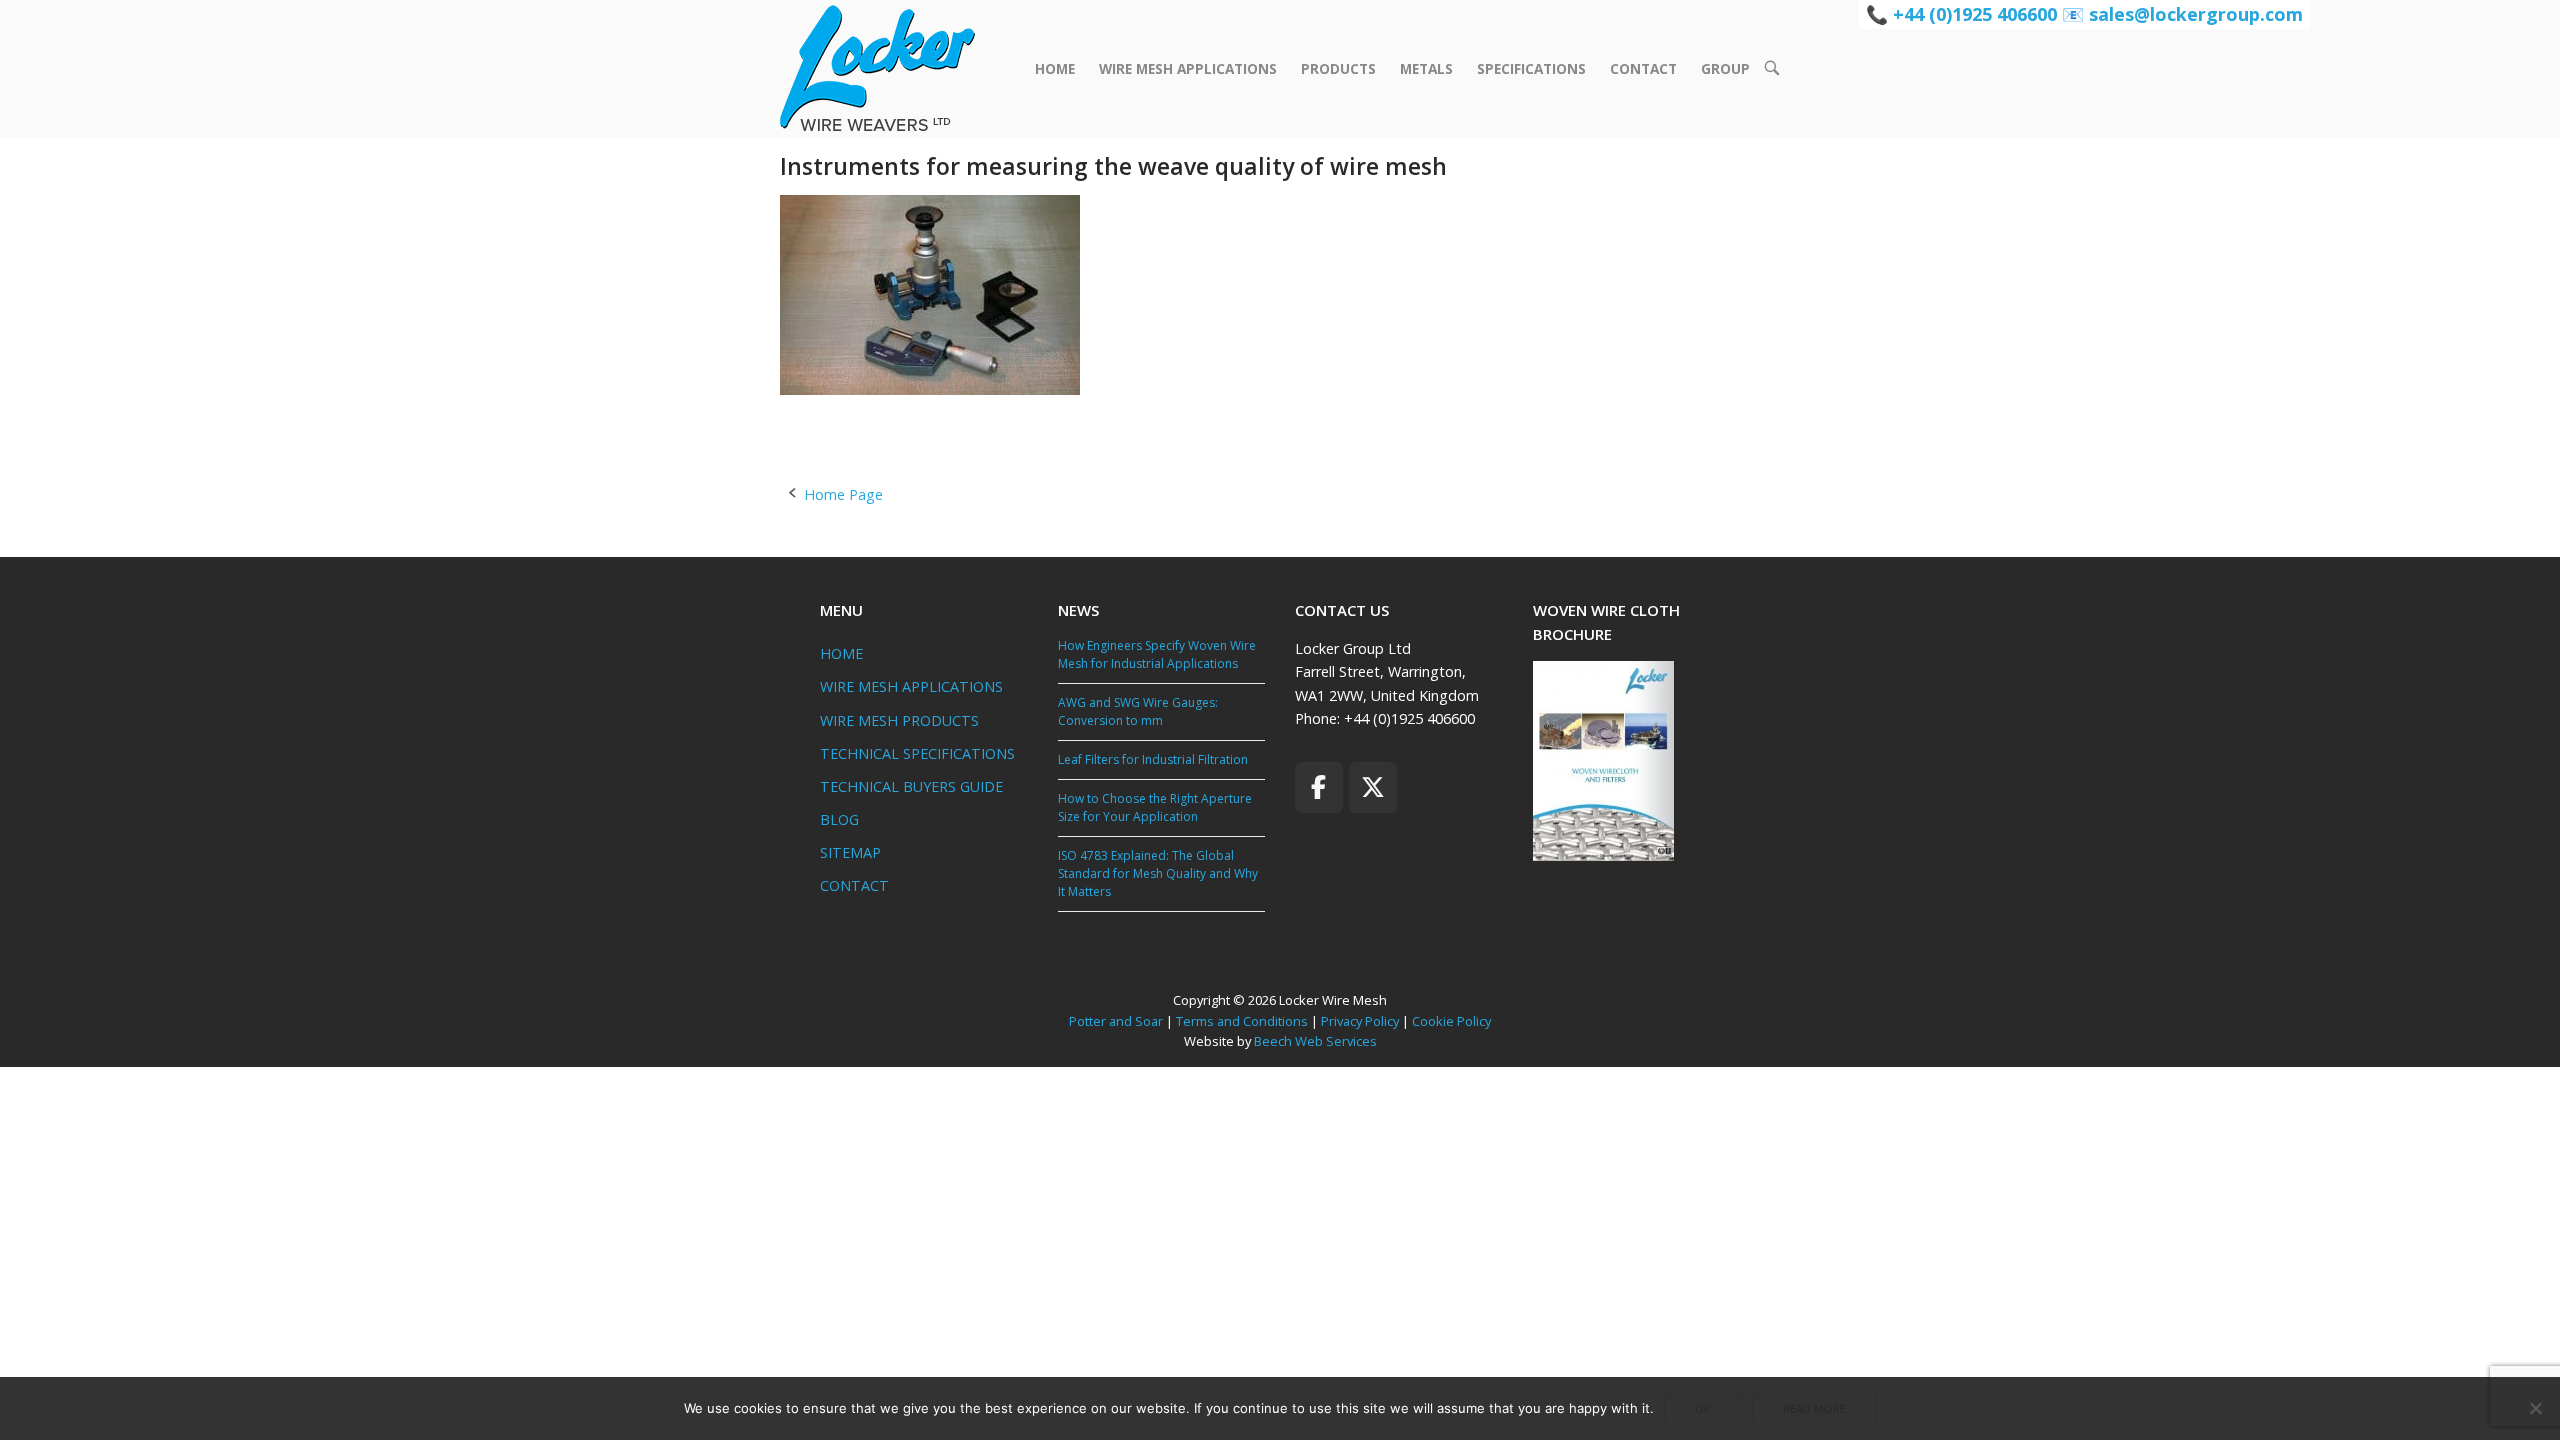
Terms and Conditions (1242, 1021)
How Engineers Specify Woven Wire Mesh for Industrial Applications (1157, 654)
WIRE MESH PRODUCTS (899, 720)
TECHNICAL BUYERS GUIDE (911, 786)
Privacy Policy (1360, 1021)
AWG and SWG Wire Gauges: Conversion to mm (1138, 711)
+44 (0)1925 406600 (1975, 14)
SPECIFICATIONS (1531, 68)
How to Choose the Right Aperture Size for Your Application (1155, 807)
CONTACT (1643, 68)
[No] (2535, 1408)
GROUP (1725, 68)
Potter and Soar (1116, 1021)
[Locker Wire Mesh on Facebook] (1319, 787)
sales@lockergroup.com (2196, 14)
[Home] (877, 67)
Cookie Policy (1451, 1021)
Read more (1814, 1408)
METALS (1426, 68)
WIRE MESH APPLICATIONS (1188, 68)
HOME (1055, 68)
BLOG (839, 819)
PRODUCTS (1338, 68)
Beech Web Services (1315, 1041)
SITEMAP (850, 852)
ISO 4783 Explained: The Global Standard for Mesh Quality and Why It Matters (1158, 873)
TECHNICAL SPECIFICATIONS (917, 753)
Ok (1703, 1408)
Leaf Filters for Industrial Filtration (1153, 759)
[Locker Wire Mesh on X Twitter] (1373, 787)
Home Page (843, 494)
